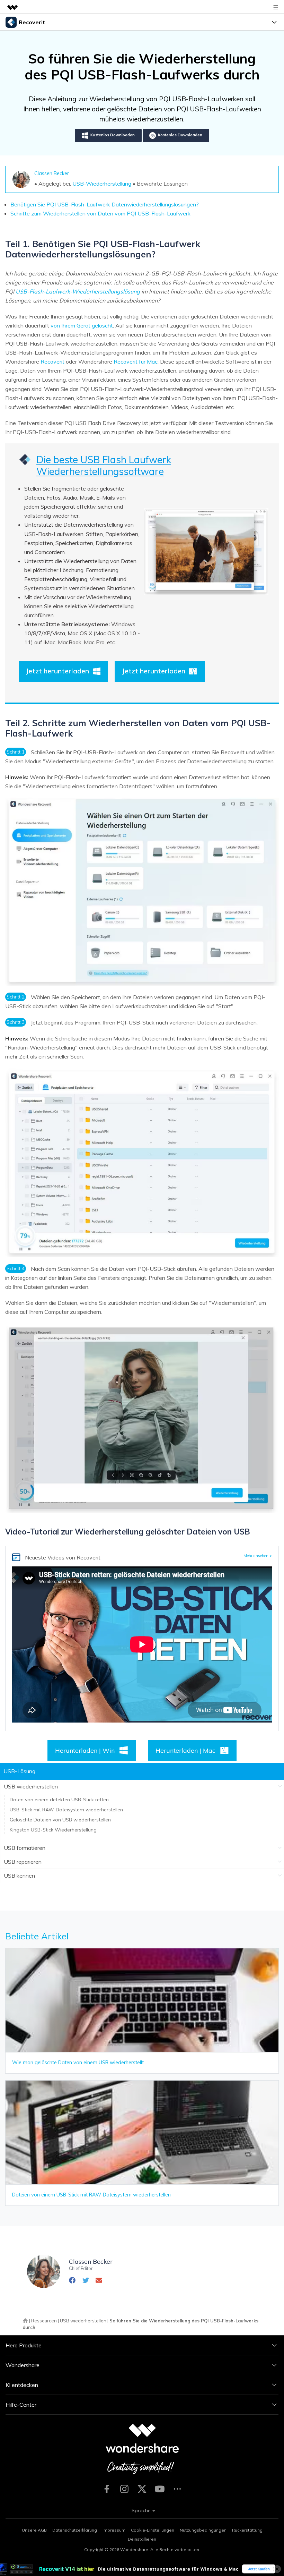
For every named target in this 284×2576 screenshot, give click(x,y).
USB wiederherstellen (83, 2321)
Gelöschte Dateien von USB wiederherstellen (60, 1820)
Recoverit (52, 362)
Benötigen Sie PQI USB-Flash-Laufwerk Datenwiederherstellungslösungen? (105, 204)
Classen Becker (52, 173)
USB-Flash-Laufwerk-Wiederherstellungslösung (78, 291)
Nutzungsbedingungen (203, 2530)
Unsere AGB (34, 2530)
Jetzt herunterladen (57, 671)
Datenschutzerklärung (75, 2530)
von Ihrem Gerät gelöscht (82, 325)
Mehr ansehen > (258, 1556)
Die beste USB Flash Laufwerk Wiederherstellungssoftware (104, 465)
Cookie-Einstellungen (153, 2530)
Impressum (114, 2530)
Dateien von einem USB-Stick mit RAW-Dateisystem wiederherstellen (91, 2195)
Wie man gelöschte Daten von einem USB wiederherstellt (78, 2063)
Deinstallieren (142, 2539)
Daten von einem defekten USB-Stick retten (59, 1800)
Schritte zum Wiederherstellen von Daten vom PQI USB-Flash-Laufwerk (100, 213)
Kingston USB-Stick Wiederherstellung (53, 1830)
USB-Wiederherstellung (102, 184)
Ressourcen (44, 2321)
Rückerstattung (247, 2530)
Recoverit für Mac (136, 362)
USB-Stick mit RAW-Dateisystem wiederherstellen (66, 1810)
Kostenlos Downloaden (113, 135)
